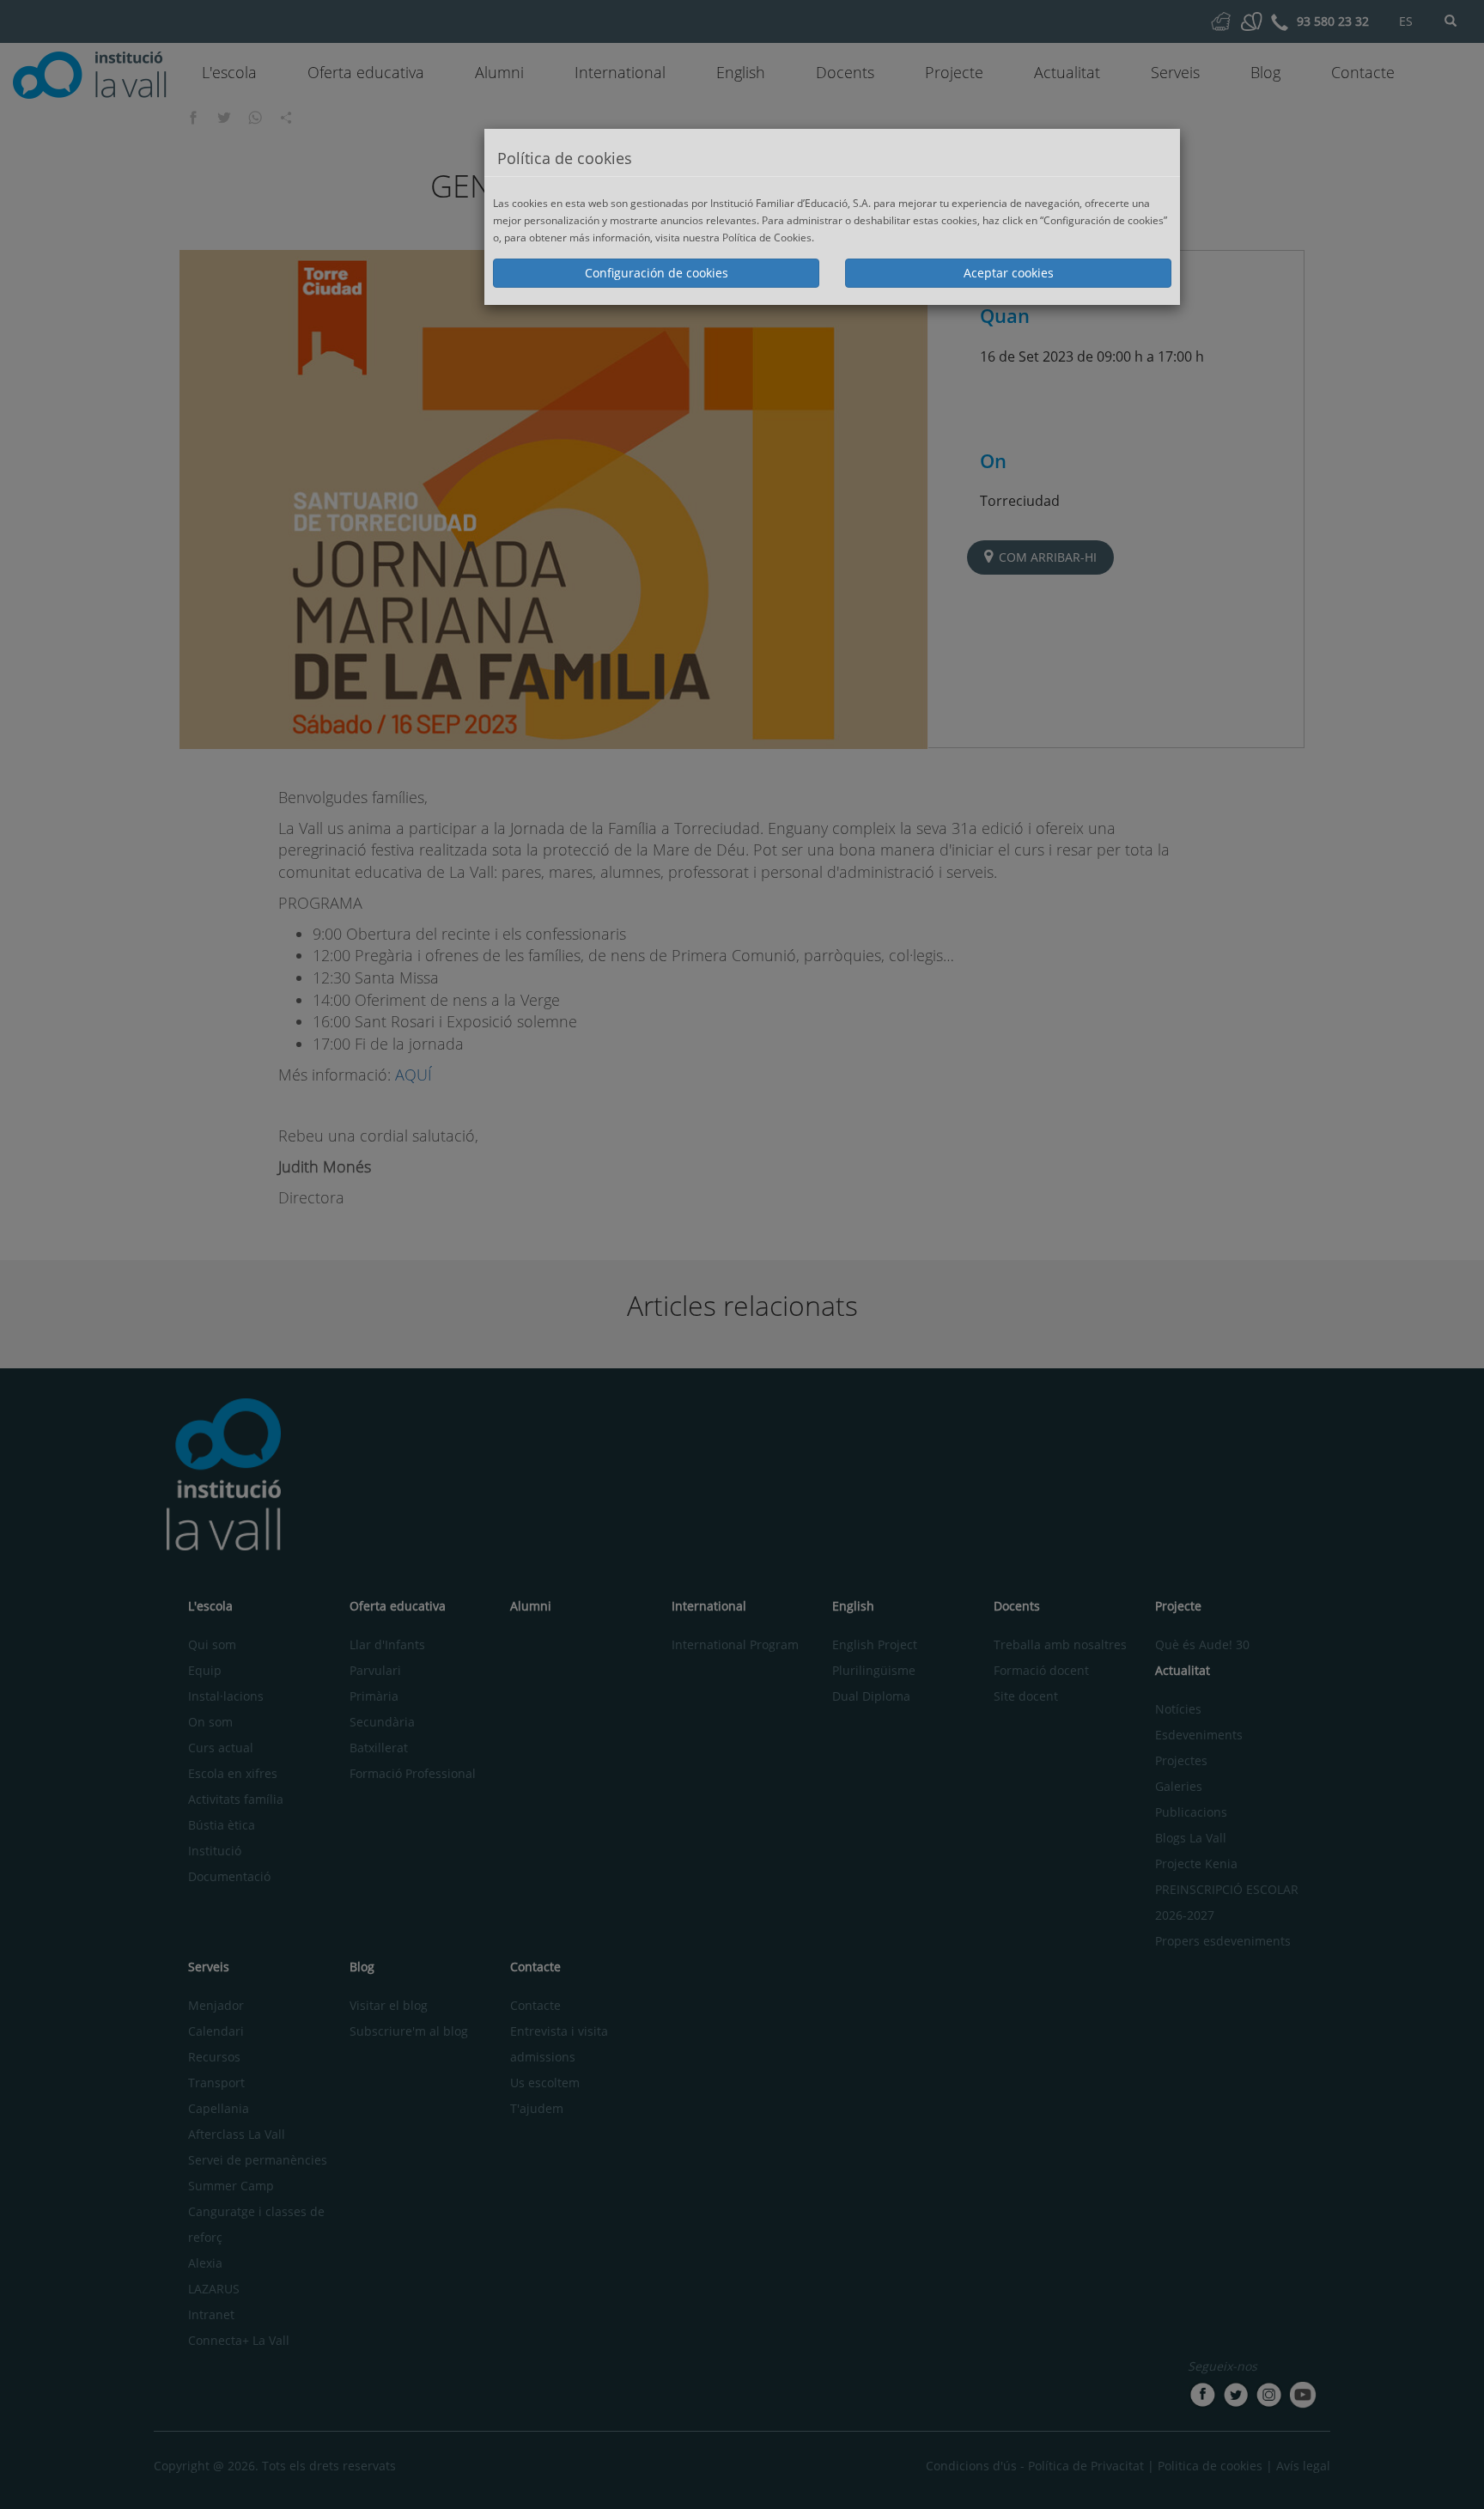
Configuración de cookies (657, 273)
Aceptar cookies (1009, 273)
